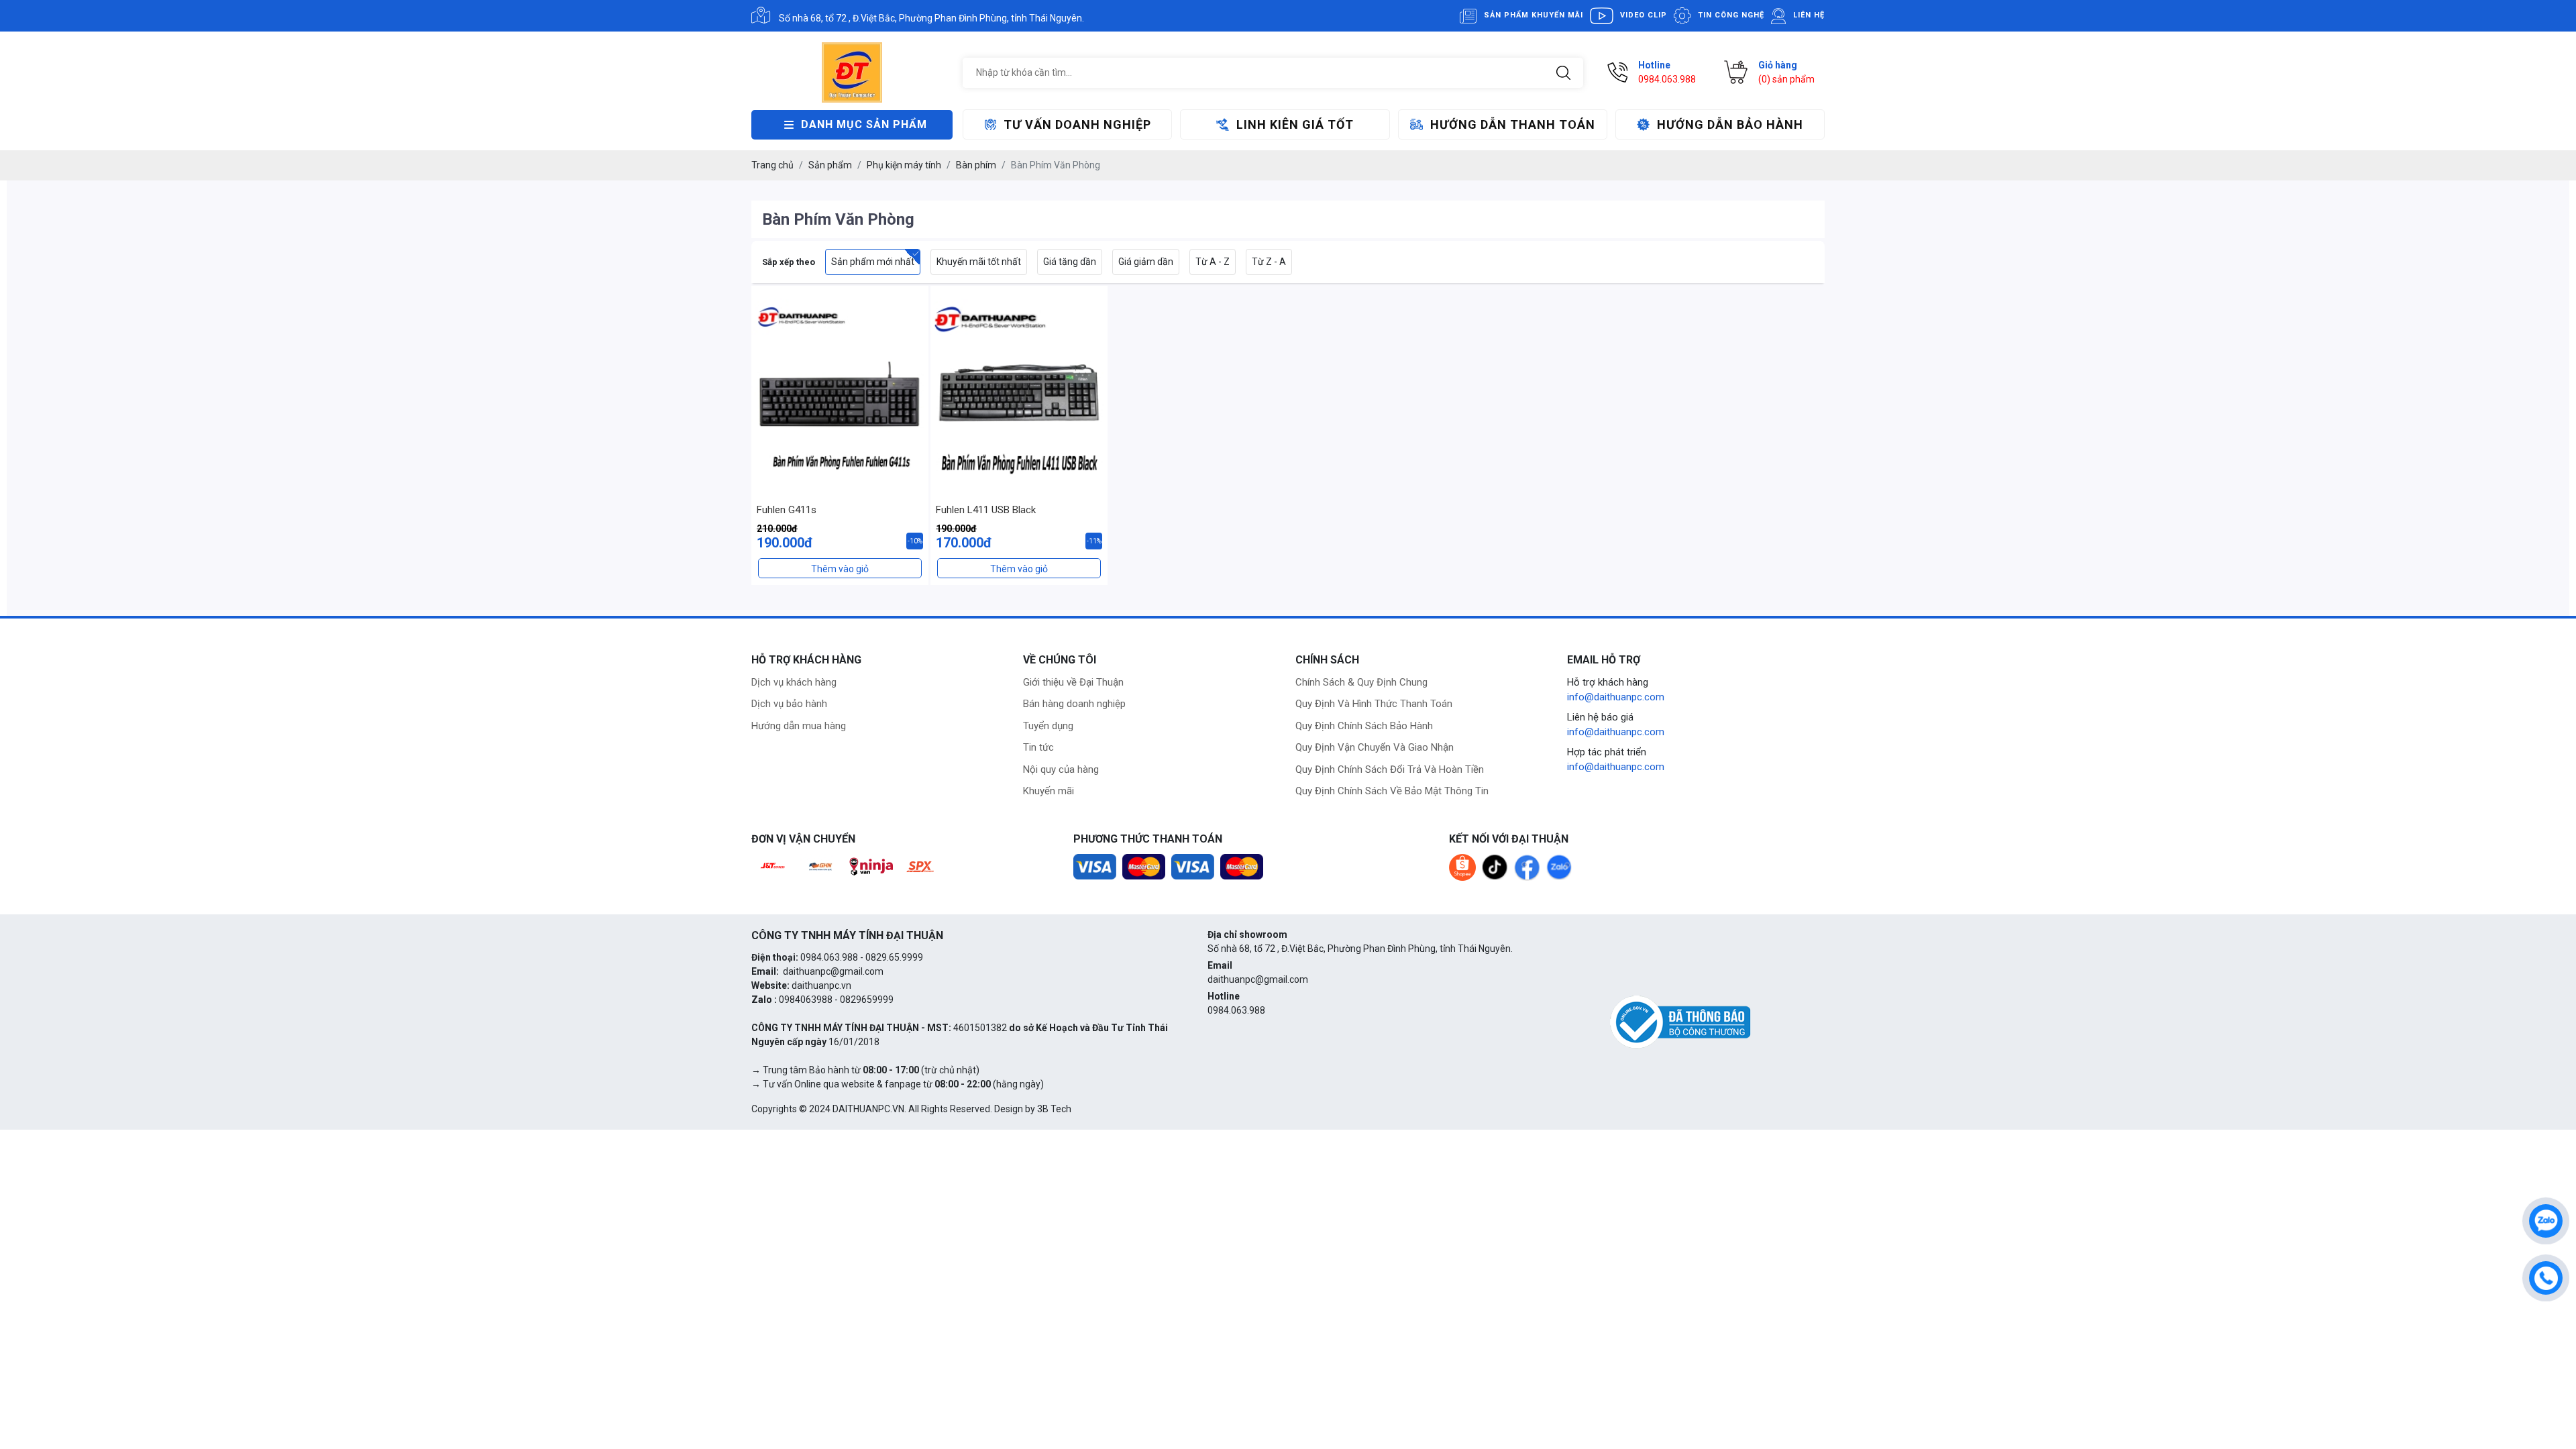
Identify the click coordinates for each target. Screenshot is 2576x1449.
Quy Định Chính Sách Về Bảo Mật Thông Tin (1392, 791)
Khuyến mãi (1049, 791)
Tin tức (1038, 747)
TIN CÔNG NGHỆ (1731, 15)
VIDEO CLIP (1644, 15)
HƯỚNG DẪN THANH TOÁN (1513, 124)
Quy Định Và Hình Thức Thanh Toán (1374, 704)
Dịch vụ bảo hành (789, 704)
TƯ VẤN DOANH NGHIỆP (1077, 124)
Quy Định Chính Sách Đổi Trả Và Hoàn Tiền (1390, 769)
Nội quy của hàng (1061, 769)
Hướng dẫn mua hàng (799, 726)
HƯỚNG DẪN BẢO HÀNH (1730, 124)
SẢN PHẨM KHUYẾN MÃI (1534, 15)
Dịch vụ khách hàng (794, 682)
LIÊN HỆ (1809, 15)
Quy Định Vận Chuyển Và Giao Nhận (1375, 747)
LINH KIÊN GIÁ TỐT (1295, 124)
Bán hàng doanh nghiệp (1074, 704)
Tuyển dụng (1048, 726)
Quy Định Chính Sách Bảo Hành (1364, 726)
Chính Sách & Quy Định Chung (1361, 682)
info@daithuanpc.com (1616, 697)
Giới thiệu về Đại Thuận (1073, 682)
